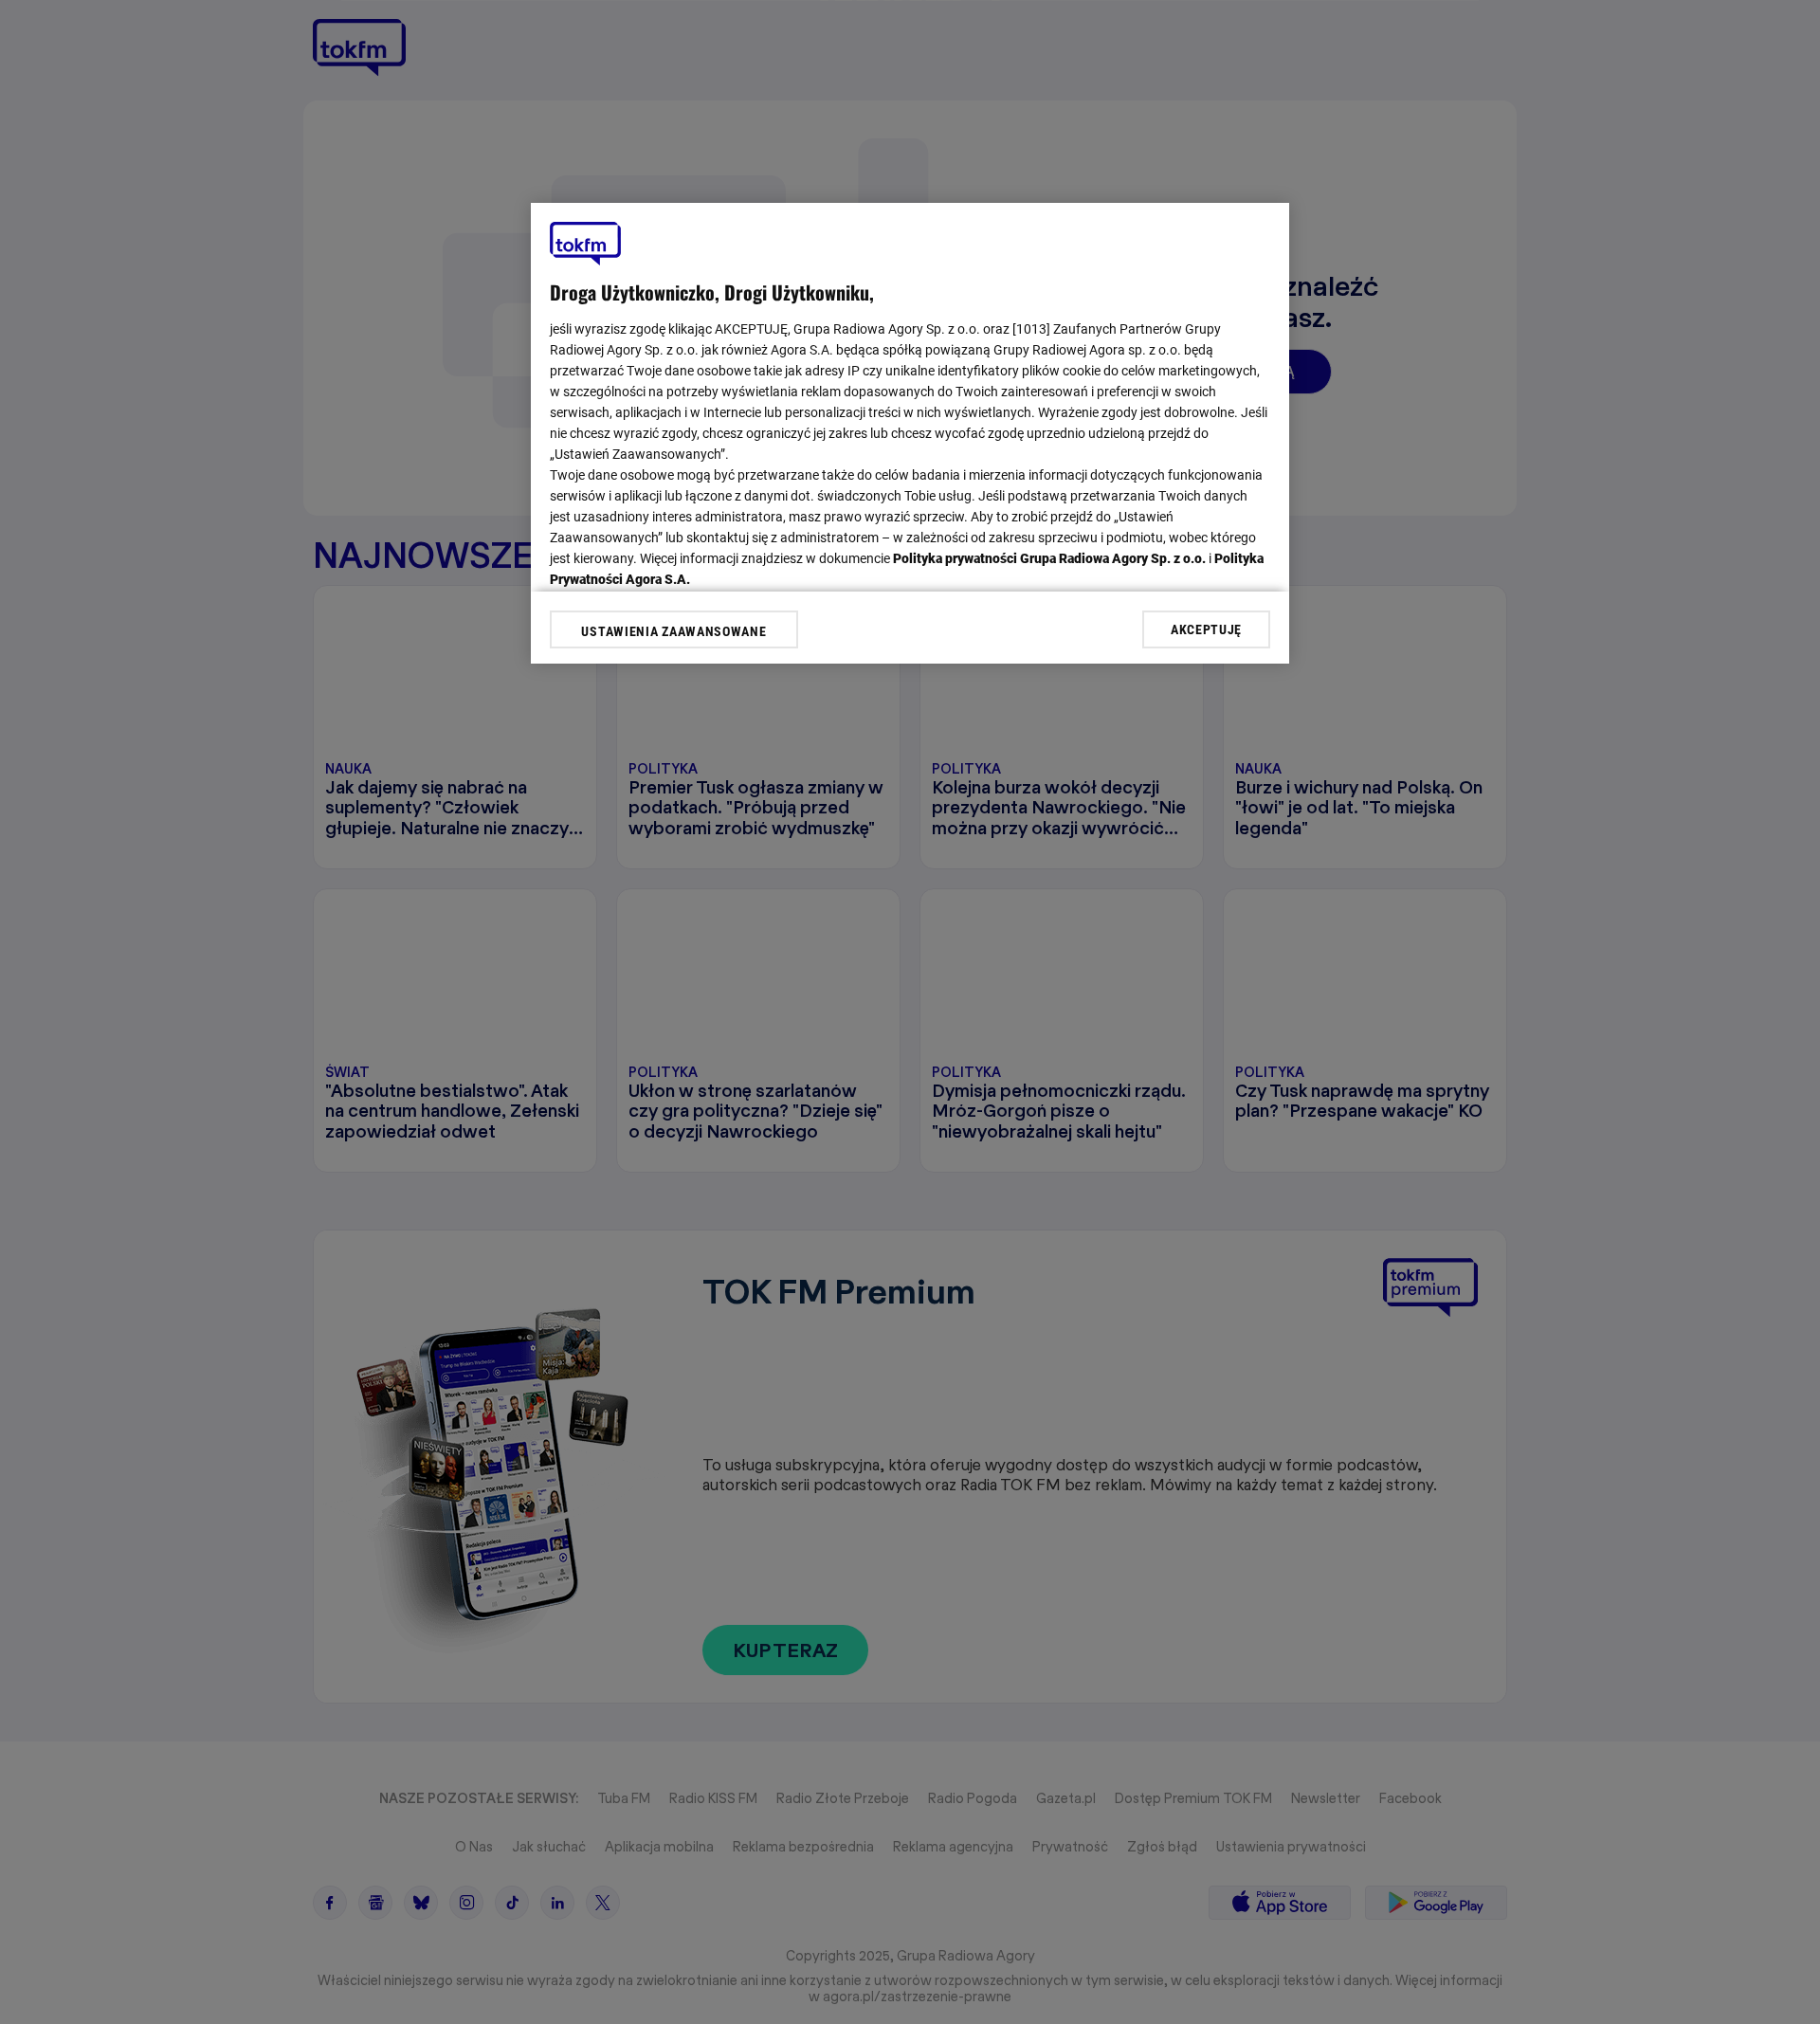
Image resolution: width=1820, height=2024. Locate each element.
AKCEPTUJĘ (1206, 629)
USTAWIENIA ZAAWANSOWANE (673, 631)
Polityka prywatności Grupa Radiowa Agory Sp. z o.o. (1049, 558)
